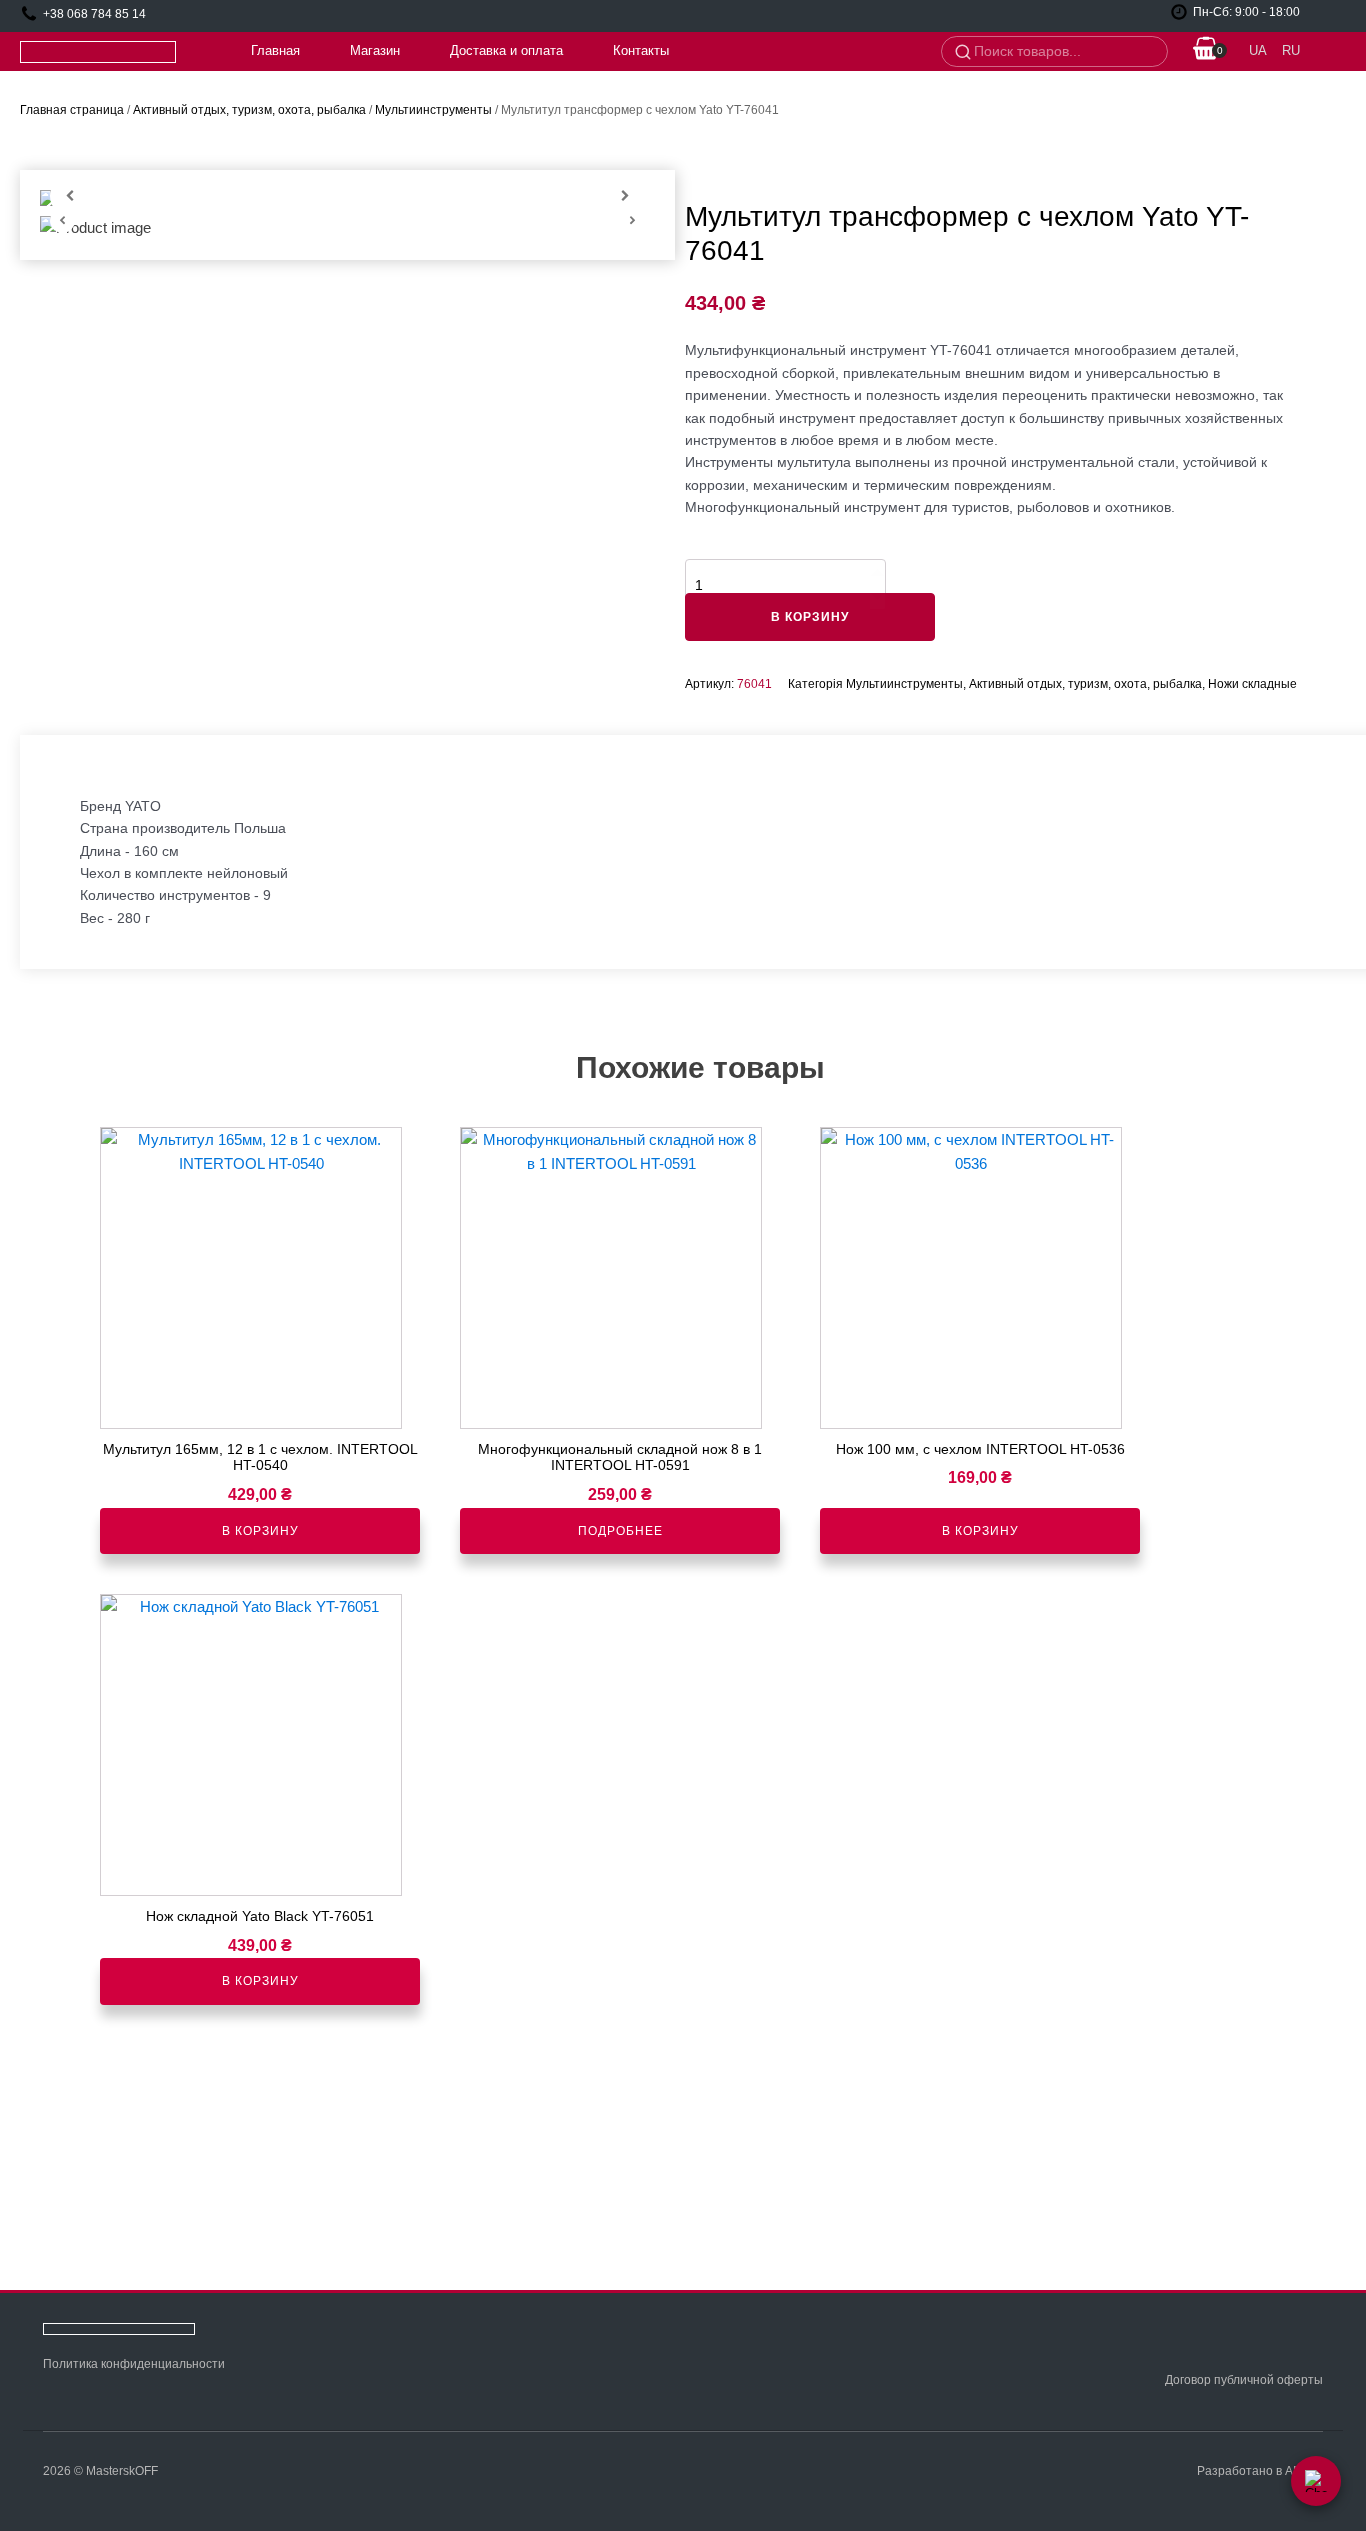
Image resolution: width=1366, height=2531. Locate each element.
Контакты (641, 50)
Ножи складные (1252, 684)
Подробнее (620, 1531)
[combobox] (1064, 52)
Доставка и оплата (506, 50)
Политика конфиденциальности (134, 2364)
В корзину (810, 617)
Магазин (375, 50)
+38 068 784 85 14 (94, 14)
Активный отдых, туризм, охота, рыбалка (249, 110)
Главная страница (72, 110)
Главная (275, 50)
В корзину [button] (260, 1531)
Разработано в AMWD (1260, 2471)
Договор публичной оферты (1244, 2380)
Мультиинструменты (433, 110)
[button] (1206, 51)
